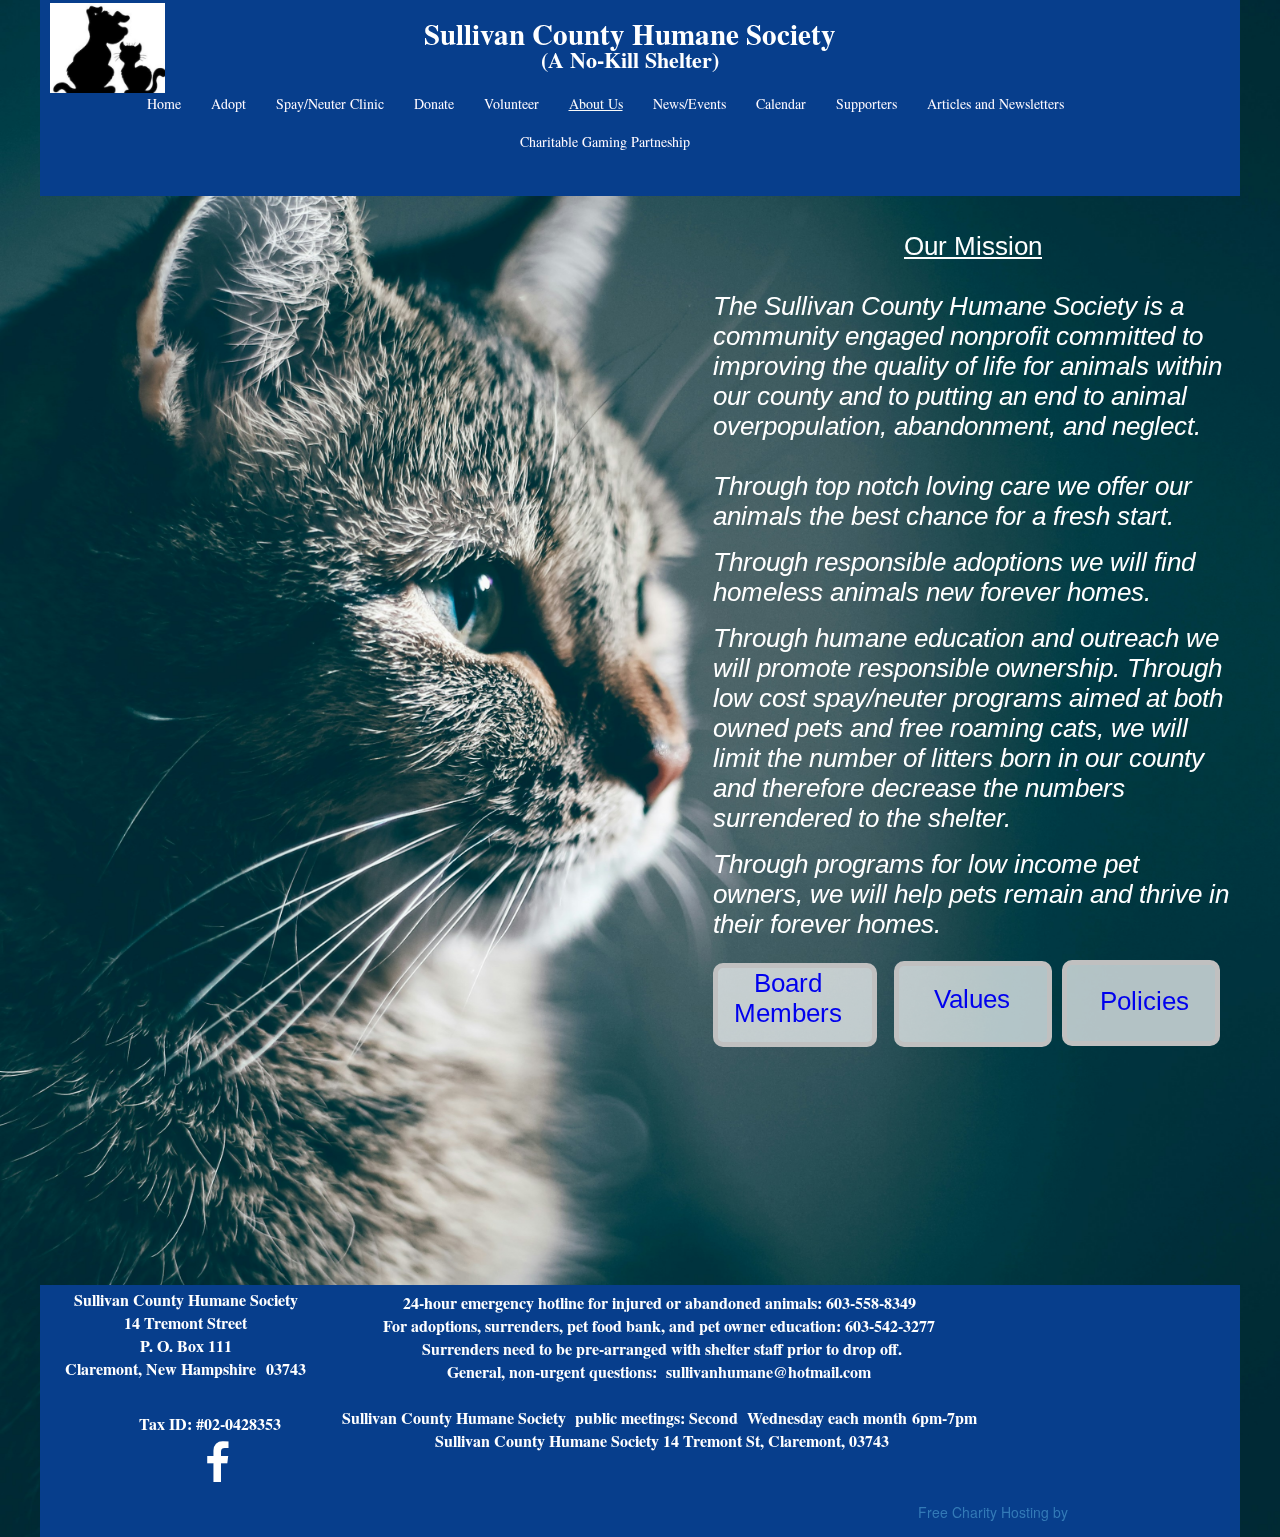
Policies (1144, 1001)
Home (164, 103)
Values (972, 999)
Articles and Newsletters (995, 103)
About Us (596, 103)
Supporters (866, 103)
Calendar (781, 103)
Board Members (788, 998)
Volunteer (511, 103)
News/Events (689, 103)
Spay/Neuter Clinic (330, 103)
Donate (434, 103)
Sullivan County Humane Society (630, 34)
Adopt (228, 103)
